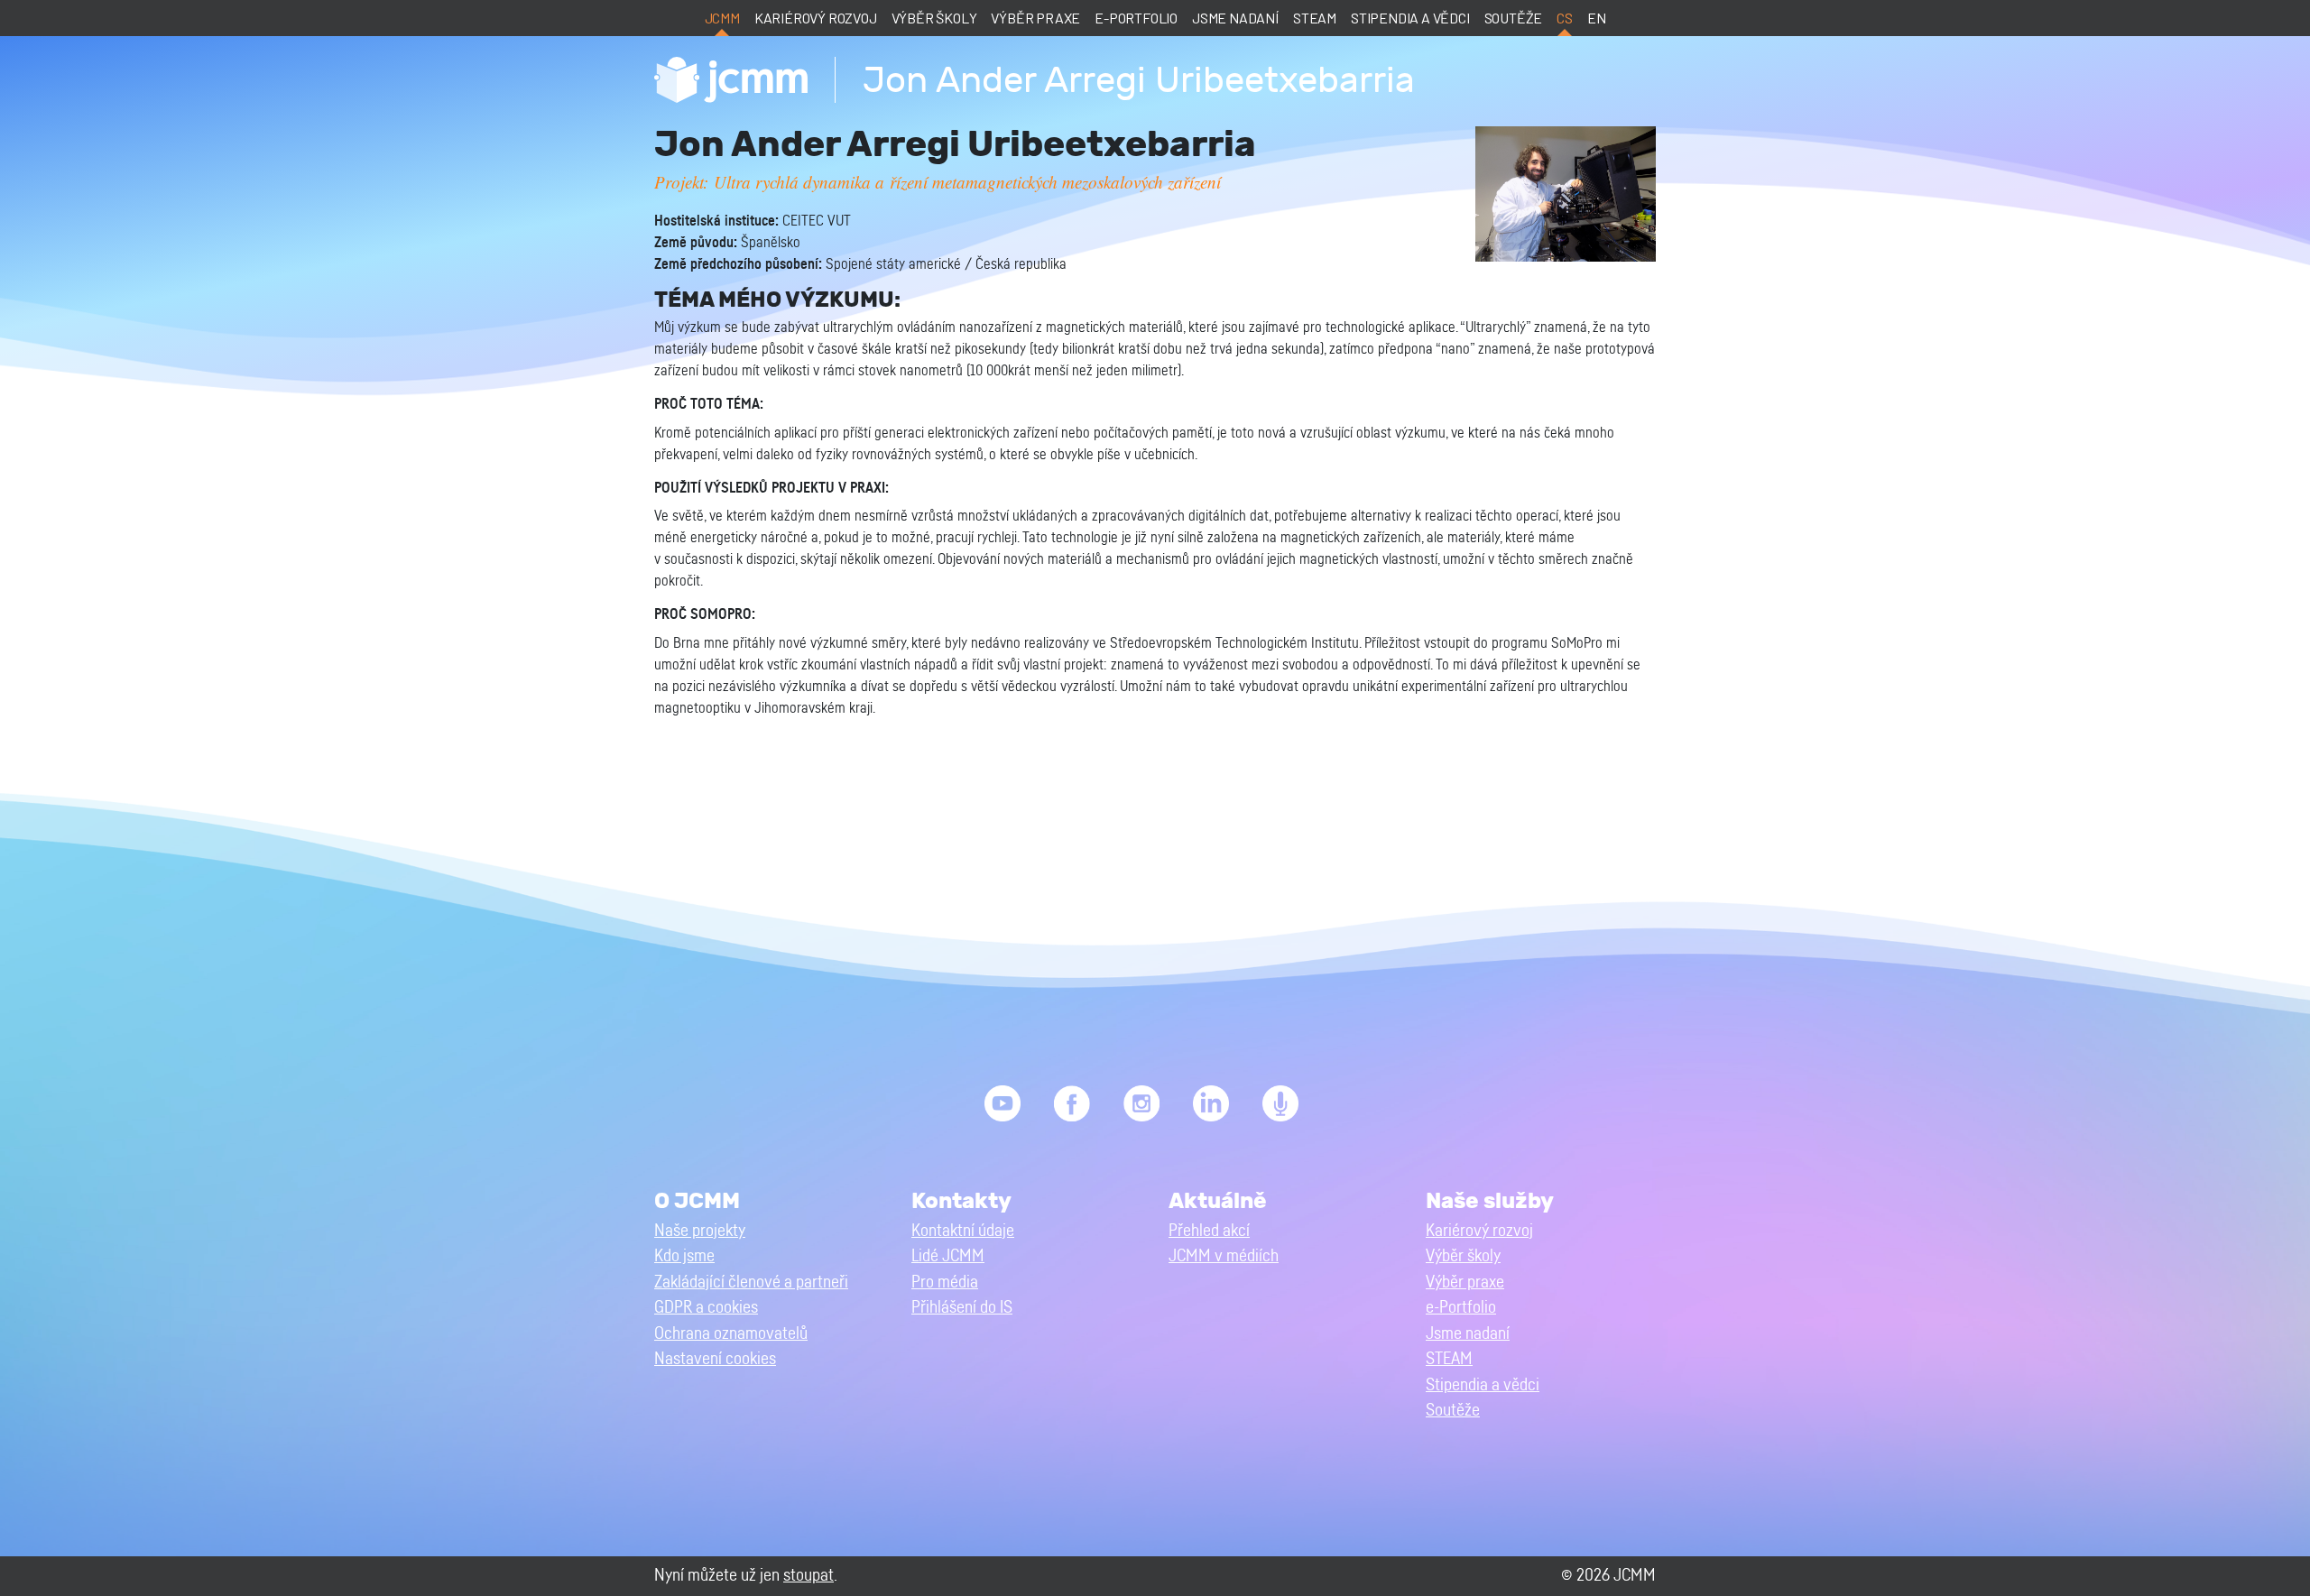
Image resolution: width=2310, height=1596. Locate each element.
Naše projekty (700, 1231)
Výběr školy (934, 18)
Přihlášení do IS (962, 1308)
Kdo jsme (684, 1256)
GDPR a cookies (706, 1308)
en (1597, 18)
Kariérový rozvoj (816, 18)
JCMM (722, 18)
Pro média (945, 1282)
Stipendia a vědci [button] (1483, 1385)
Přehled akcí (1209, 1231)
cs (1565, 18)
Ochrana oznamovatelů (731, 1334)
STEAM (1315, 18)
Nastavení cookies (715, 1359)
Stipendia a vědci (1410, 18)
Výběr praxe (1035, 18)
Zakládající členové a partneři (751, 1282)
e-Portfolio (1136, 18)
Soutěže (1514, 18)
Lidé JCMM (948, 1256)
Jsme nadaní (1235, 18)
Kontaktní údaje (963, 1231)
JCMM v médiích (1224, 1256)
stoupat (808, 1576)
